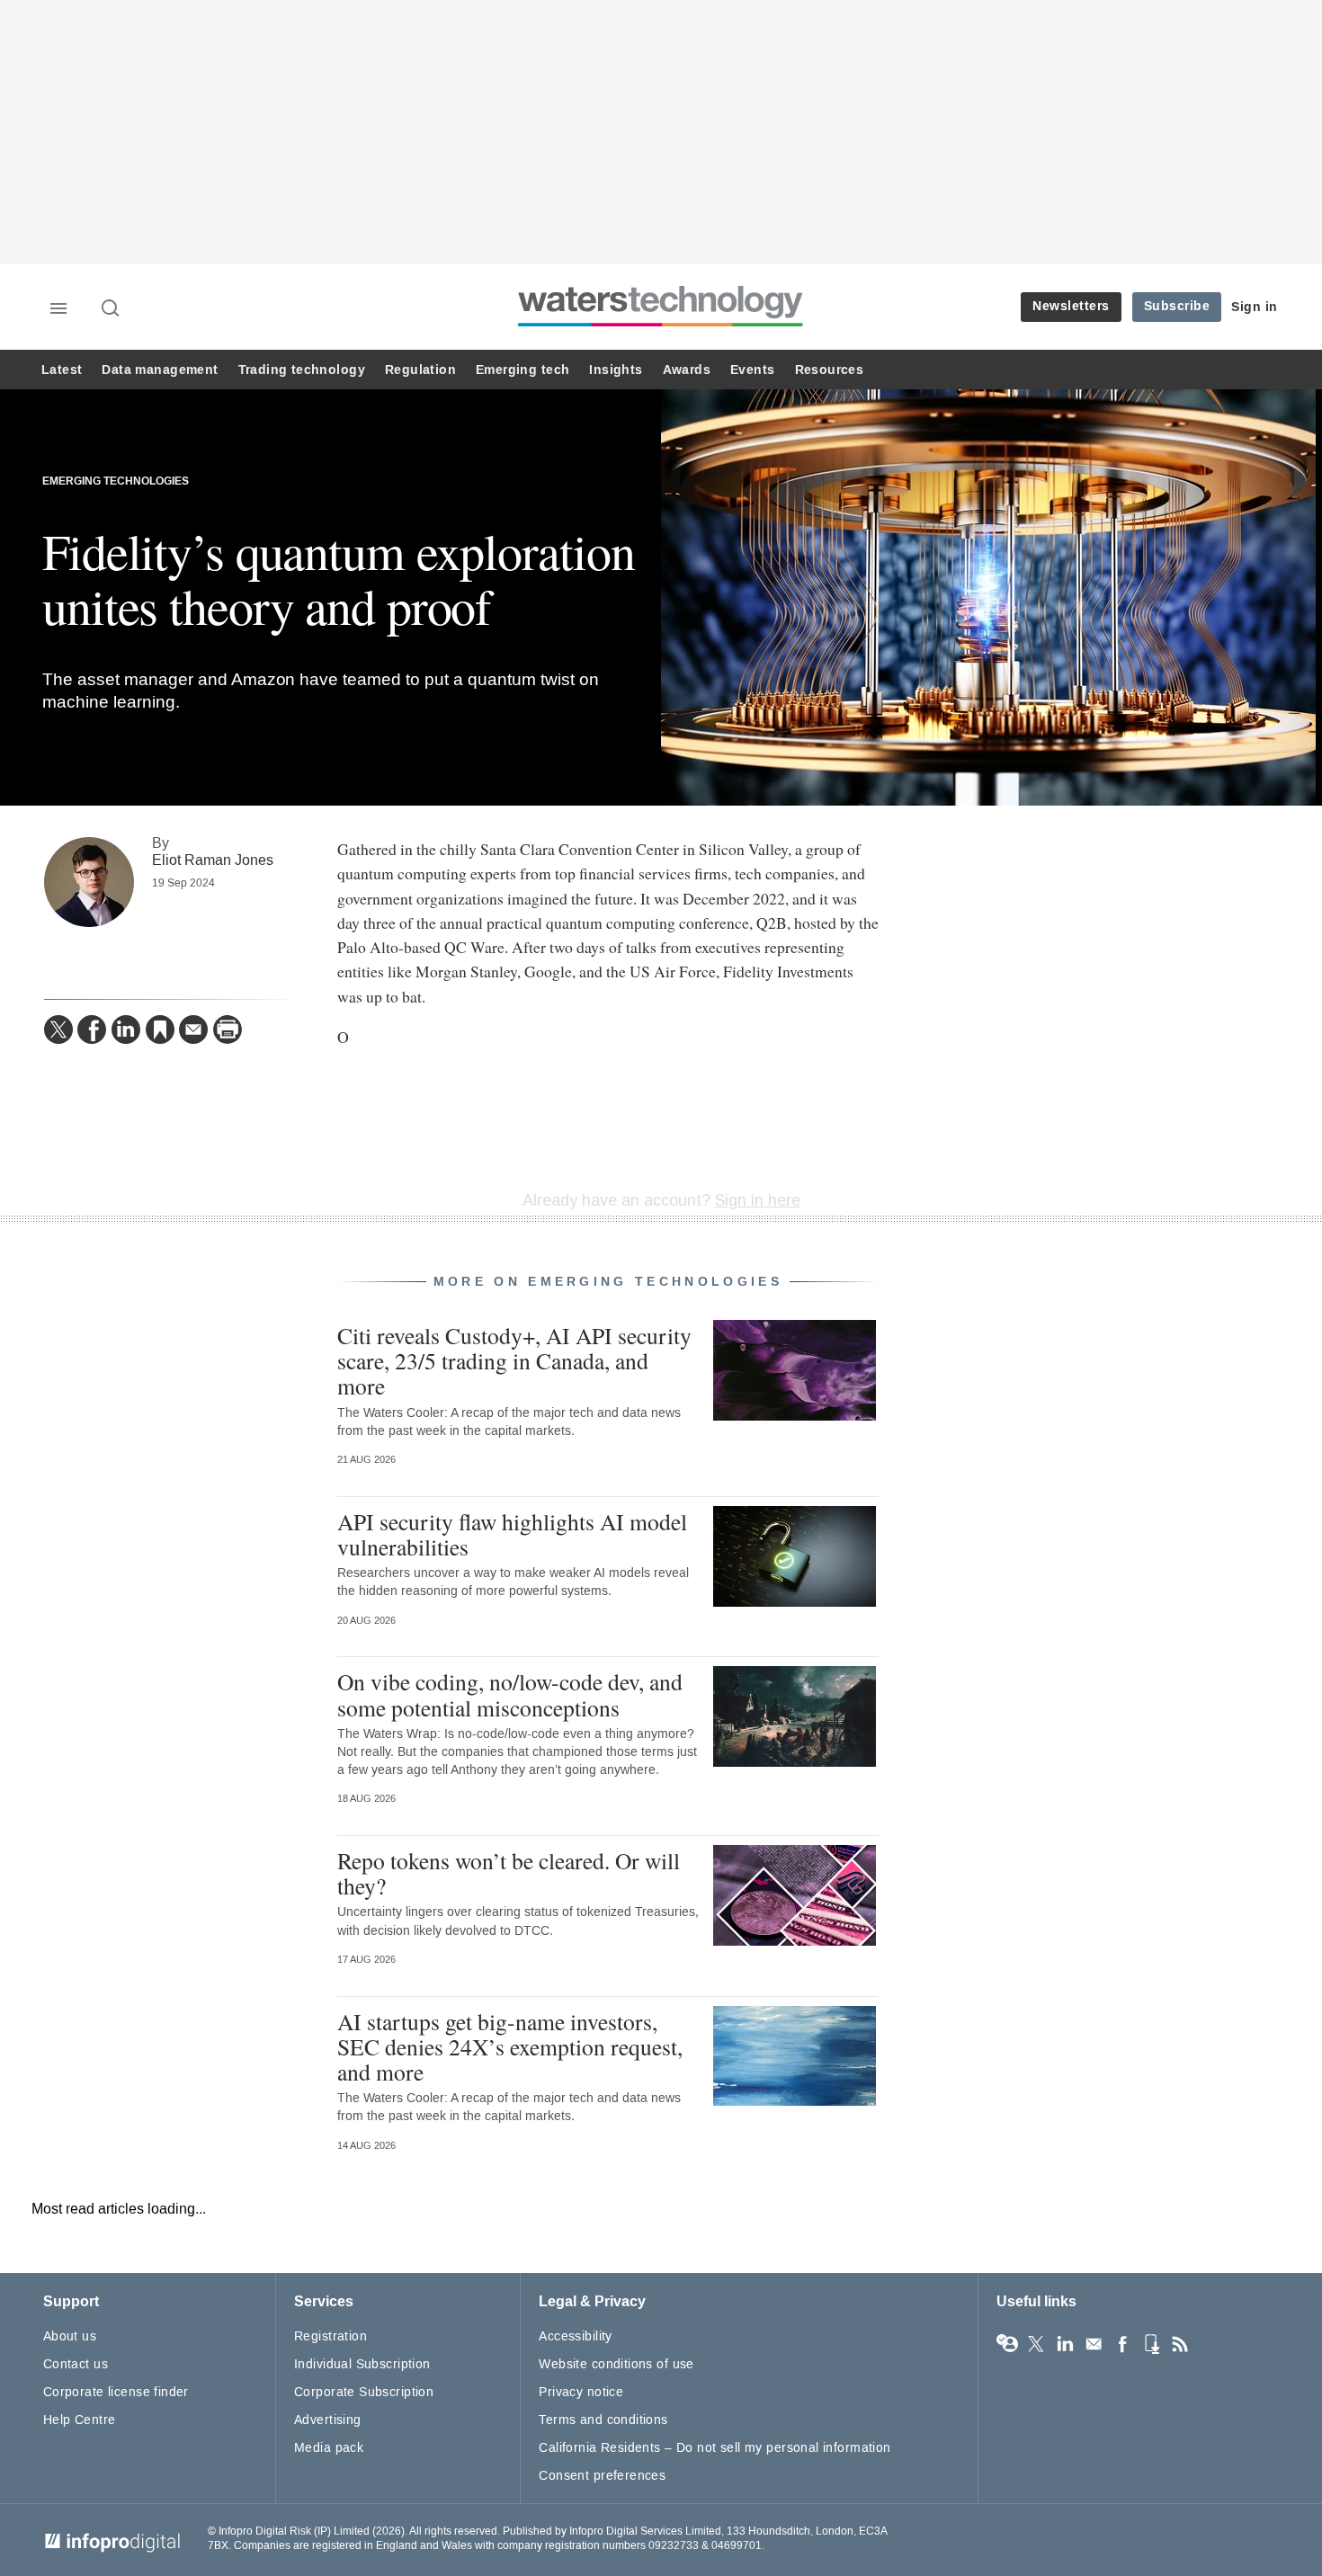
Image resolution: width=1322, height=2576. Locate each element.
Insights (616, 370)
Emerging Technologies (116, 481)
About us (70, 2336)
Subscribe (1177, 306)
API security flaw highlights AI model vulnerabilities (512, 1534)
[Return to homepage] (661, 326)
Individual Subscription (362, 2364)
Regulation (420, 370)
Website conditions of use (616, 2364)
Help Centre (80, 2420)
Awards (687, 370)
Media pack (329, 2448)
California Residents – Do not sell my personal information (715, 2448)
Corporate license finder (116, 2392)
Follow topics (1007, 2344)
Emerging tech (523, 370)
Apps (1151, 2344)
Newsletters (1071, 306)
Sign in (1255, 307)
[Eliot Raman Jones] (89, 882)
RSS (1180, 2344)
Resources (830, 370)
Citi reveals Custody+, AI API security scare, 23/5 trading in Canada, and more (514, 1360)
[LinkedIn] (126, 1030)
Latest (62, 370)
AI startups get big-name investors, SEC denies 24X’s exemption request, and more (510, 2046)
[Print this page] (228, 1030)
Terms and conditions (603, 2420)
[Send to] (193, 1030)
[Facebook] (92, 1030)
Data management (160, 370)
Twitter (1036, 2344)
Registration (330, 2336)
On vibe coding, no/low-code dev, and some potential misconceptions (510, 1694)
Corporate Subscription (364, 2392)
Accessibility (575, 2336)
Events (752, 370)
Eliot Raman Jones (213, 860)
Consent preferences (602, 2476)
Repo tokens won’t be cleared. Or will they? (509, 1873)
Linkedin (1065, 2344)
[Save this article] (160, 1030)
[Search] (112, 309)
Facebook (1122, 2344)
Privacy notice (581, 2392)
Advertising (328, 2420)
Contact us (76, 2364)
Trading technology (302, 370)
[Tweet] (58, 1030)
